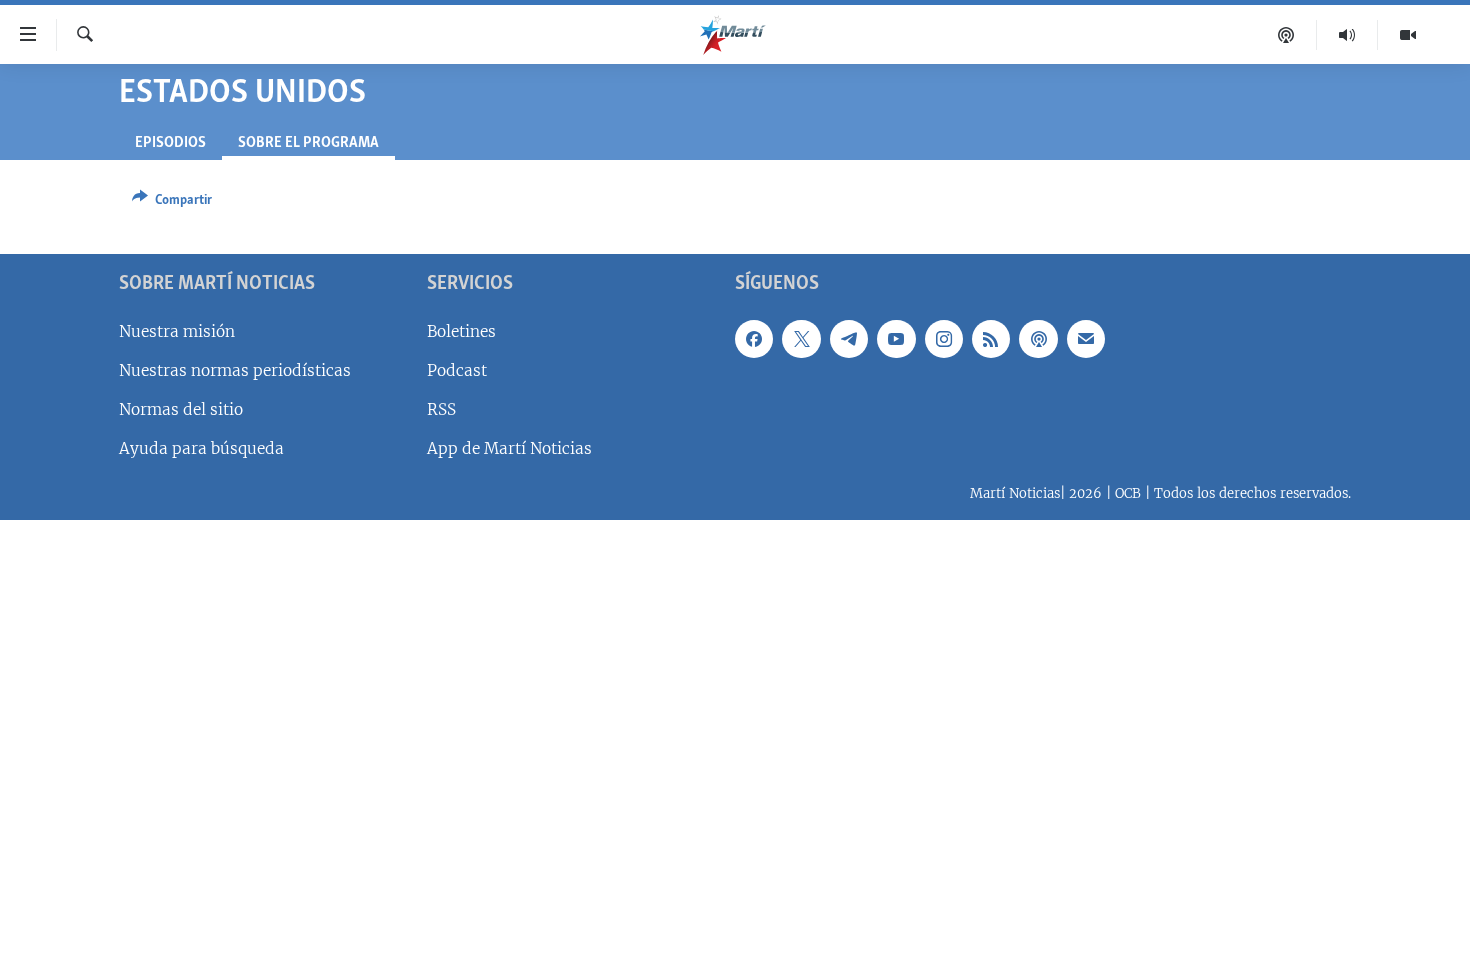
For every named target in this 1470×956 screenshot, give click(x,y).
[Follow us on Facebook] (754, 339)
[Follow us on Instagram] (944, 339)
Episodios (170, 143)
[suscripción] (1086, 339)
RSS (441, 409)
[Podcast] (1286, 35)
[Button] (172, 203)
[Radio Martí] (1347, 35)
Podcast (457, 370)
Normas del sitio (181, 409)
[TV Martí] (1408, 35)
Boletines (461, 331)
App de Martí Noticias (509, 448)
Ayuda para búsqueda (201, 448)
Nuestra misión (177, 331)
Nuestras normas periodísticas (235, 370)
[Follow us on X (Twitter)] (801, 339)
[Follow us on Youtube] (896, 339)
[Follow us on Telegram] (849, 339)
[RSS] (991, 339)
